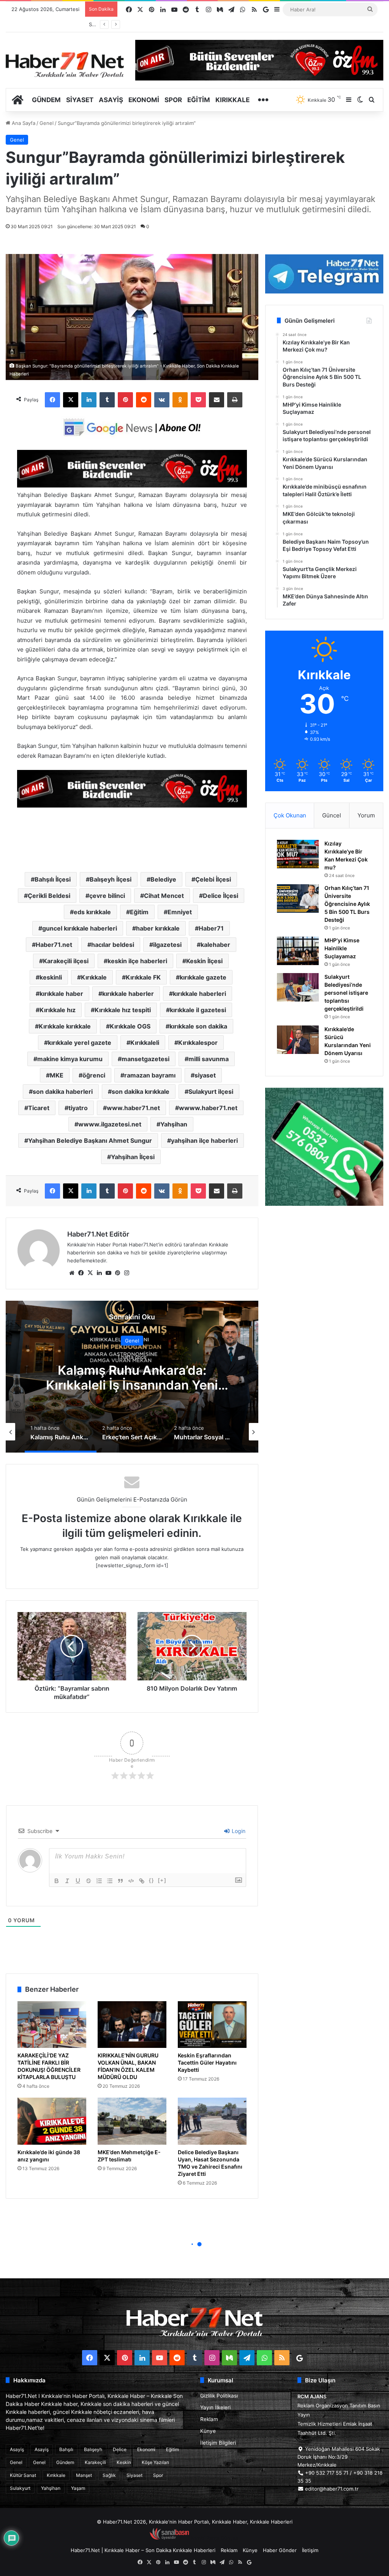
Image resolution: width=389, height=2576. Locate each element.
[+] (162, 1880)
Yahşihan (174, 1124)
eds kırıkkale (92, 912)
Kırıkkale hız (58, 1010)
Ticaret (39, 1108)
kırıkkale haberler (128, 994)
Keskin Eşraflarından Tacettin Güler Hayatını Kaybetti (207, 2063)
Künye (208, 2431)
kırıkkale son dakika (198, 1026)
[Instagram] (127, 1273)
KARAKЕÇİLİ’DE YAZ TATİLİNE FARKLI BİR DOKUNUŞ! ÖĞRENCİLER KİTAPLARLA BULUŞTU (49, 2066)
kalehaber (215, 945)
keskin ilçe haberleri (137, 961)
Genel (47, 123)
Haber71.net (54, 945)
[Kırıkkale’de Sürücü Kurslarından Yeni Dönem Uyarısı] (298, 1040)
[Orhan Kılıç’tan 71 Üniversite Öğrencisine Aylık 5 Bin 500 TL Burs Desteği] (298, 898)
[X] (71, 400)
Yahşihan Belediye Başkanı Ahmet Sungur (90, 1141)
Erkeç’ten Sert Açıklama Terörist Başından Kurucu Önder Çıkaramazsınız (132, 1385)
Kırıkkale (232, 100)
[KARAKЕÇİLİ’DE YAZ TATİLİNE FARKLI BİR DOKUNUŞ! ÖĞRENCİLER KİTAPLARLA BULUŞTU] (52, 2025)
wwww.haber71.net (208, 1108)
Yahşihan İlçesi (133, 1157)
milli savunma (209, 1059)
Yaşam (78, 2488)
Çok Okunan (290, 815)
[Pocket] (198, 400)
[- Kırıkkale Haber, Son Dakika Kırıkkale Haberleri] (132, 485)
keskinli (51, 977)
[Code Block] (131, 1881)
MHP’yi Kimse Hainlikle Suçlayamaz (342, 948)
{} (152, 1880)
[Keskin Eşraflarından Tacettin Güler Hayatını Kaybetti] (212, 2025)
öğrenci (94, 1075)
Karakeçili (95, 2462)
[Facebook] (52, 400)
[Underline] (78, 1881)
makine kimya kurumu (70, 1059)
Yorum (366, 815)
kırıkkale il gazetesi (198, 1010)
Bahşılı (66, 2449)
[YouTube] (108, 1273)
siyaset (205, 1075)
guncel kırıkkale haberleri (80, 928)
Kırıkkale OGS (130, 1026)
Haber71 (211, 928)
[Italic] (67, 1881)
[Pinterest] (125, 400)
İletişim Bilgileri (218, 2443)
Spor (173, 100)
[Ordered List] (99, 1881)
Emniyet (180, 912)
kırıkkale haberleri (199, 994)
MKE (57, 1075)
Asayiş (111, 100)
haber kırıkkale (158, 928)
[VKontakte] (162, 400)
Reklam (209, 2419)
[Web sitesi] (72, 1273)
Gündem (46, 100)
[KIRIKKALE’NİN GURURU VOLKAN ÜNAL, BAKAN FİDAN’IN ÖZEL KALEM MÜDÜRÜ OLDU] (132, 2025)
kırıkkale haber (61, 994)
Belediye (163, 879)
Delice (120, 2449)
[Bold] (57, 1881)
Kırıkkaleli (145, 1043)
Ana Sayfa (23, 123)
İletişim (310, 2550)
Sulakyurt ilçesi (211, 1092)
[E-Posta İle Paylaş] (217, 400)
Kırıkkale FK (143, 977)
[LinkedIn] (89, 400)
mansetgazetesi (145, 1059)
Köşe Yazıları (155, 2462)
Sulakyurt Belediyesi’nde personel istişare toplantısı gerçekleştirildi (346, 993)
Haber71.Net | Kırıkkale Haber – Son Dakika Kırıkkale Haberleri (143, 2550)
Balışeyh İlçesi (111, 879)
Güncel (332, 815)
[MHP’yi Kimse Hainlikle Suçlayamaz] (298, 951)
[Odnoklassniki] (180, 400)
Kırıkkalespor (198, 1043)
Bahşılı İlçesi (53, 879)
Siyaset (80, 100)
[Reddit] (144, 400)
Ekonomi (144, 100)
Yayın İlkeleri (215, 2407)
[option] (132, 1377)
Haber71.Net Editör (98, 1234)
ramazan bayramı (150, 1075)
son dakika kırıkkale (141, 1092)
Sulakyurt (20, 2488)
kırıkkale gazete (203, 977)
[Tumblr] (107, 400)
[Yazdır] (235, 400)
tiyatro (78, 1108)
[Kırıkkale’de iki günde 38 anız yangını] (52, 2121)
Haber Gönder (280, 2550)
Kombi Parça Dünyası (215, 2538)
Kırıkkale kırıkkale (65, 1026)
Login (238, 1831)
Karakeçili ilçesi (66, 961)
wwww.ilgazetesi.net (110, 1124)
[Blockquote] (120, 1881)
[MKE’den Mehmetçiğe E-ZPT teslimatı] (132, 2121)
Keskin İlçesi (204, 961)
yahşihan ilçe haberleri (204, 1141)
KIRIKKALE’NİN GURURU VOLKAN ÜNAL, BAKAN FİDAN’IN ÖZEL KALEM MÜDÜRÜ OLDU (128, 2066)
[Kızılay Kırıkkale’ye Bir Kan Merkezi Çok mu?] (298, 854)
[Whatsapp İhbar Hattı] (324, 1147)
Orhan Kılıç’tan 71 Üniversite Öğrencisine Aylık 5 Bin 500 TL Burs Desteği (347, 904)
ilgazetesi (167, 945)
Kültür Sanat (23, 2475)
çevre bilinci (107, 896)
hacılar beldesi (113, 945)
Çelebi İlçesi (213, 879)
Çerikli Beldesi (49, 896)
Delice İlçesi (221, 896)
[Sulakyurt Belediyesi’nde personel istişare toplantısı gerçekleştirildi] (298, 987)
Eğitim (199, 100)
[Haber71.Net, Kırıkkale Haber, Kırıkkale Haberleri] (65, 65)
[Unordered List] (110, 1881)
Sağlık (109, 2475)
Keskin (124, 2462)
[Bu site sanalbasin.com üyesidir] (169, 2538)
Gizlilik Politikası (219, 2396)
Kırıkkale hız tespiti (123, 1010)
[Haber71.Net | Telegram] (324, 274)
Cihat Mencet (164, 896)
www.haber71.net (133, 1108)
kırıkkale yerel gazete (80, 1043)
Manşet (84, 2475)
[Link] (142, 1881)
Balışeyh (93, 2449)
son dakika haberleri (63, 1092)
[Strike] (89, 1881)
